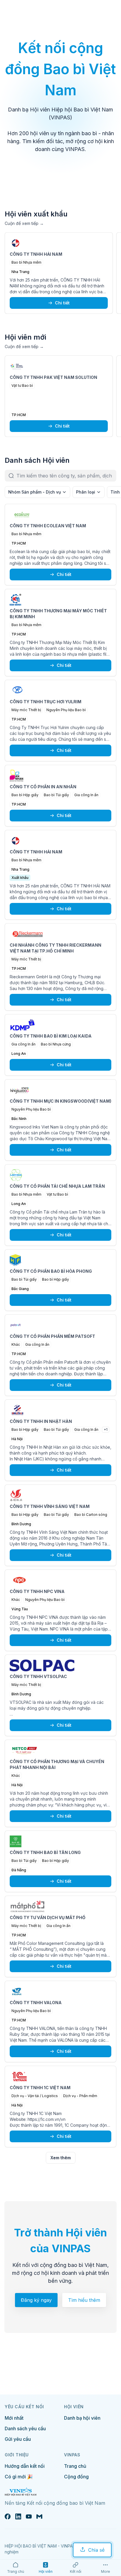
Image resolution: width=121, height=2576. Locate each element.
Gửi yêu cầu (18, 2439)
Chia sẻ (96, 2550)
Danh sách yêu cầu (25, 2428)
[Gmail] (39, 2516)
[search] (66, 476)
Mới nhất (14, 2418)
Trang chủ (75, 2466)
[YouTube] (29, 2516)
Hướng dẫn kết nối (25, 2466)
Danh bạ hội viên (82, 2418)
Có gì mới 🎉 (19, 2477)
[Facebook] (8, 2516)
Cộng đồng (76, 2477)
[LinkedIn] (18, 2516)
